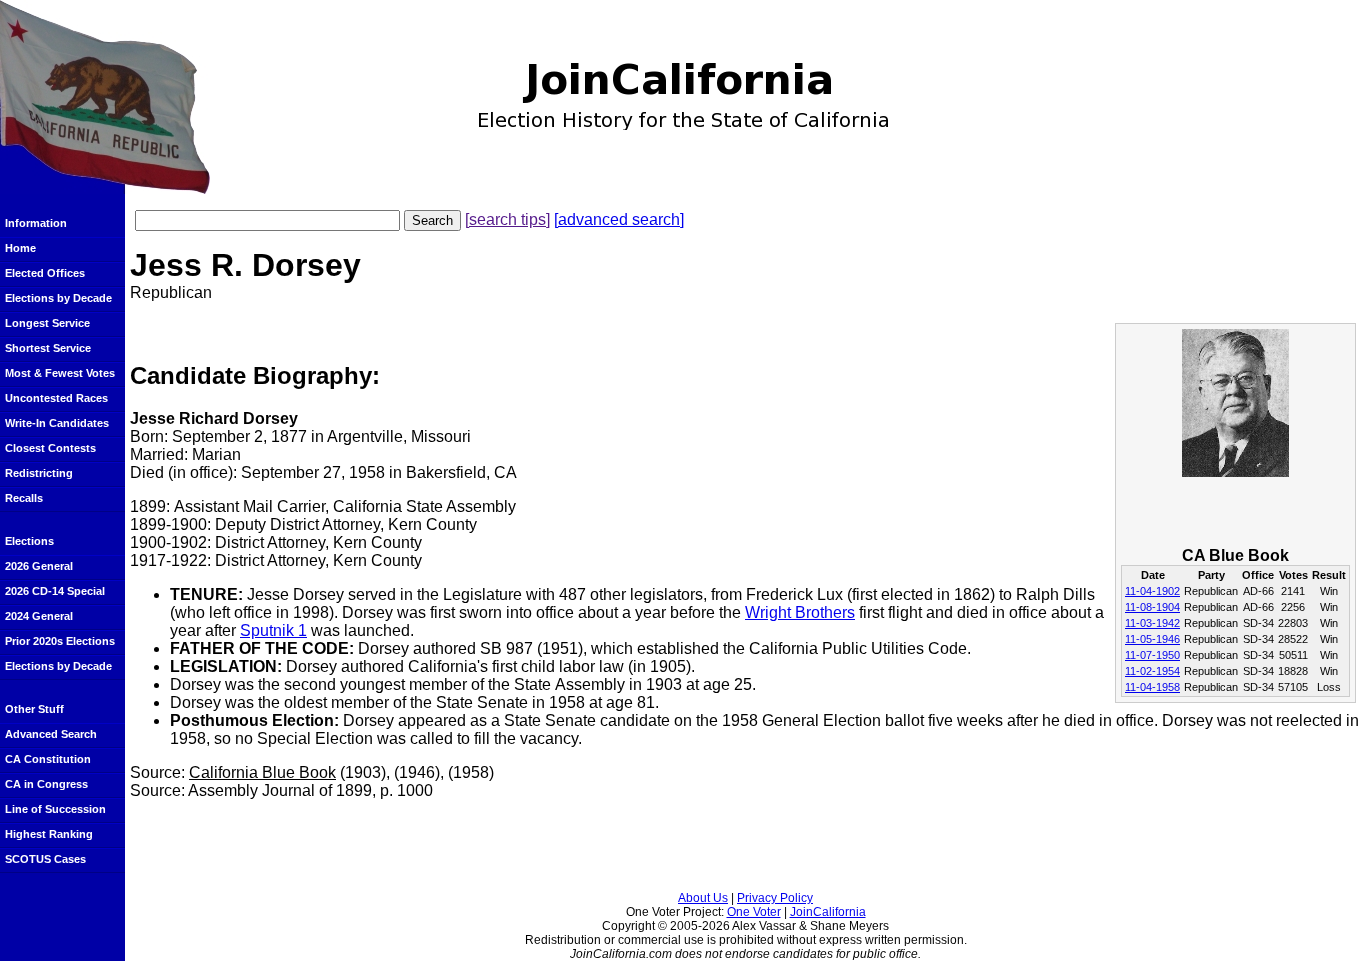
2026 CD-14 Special (55, 591)
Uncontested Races (56, 398)
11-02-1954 (1152, 671)
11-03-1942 (1152, 623)
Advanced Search (51, 734)
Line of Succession (55, 809)
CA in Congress (46, 784)
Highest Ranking (49, 834)
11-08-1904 (1152, 607)
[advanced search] (619, 219)
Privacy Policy (775, 898)
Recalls (24, 498)
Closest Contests (50, 448)
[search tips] (507, 219)
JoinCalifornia (828, 912)
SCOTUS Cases (45, 859)
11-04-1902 (1152, 591)
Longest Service (47, 323)
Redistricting (39, 473)
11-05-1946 (1152, 639)
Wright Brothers (800, 612)
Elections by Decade (58, 298)
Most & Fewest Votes (60, 373)
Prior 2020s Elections (60, 641)
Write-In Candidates (57, 423)
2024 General (39, 616)
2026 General (39, 566)
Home (20, 248)
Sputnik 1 (273, 630)
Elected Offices (45, 273)
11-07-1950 (1152, 655)
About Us (703, 898)
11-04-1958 (1152, 687)
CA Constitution (48, 759)
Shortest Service (48, 348)
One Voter (754, 912)
